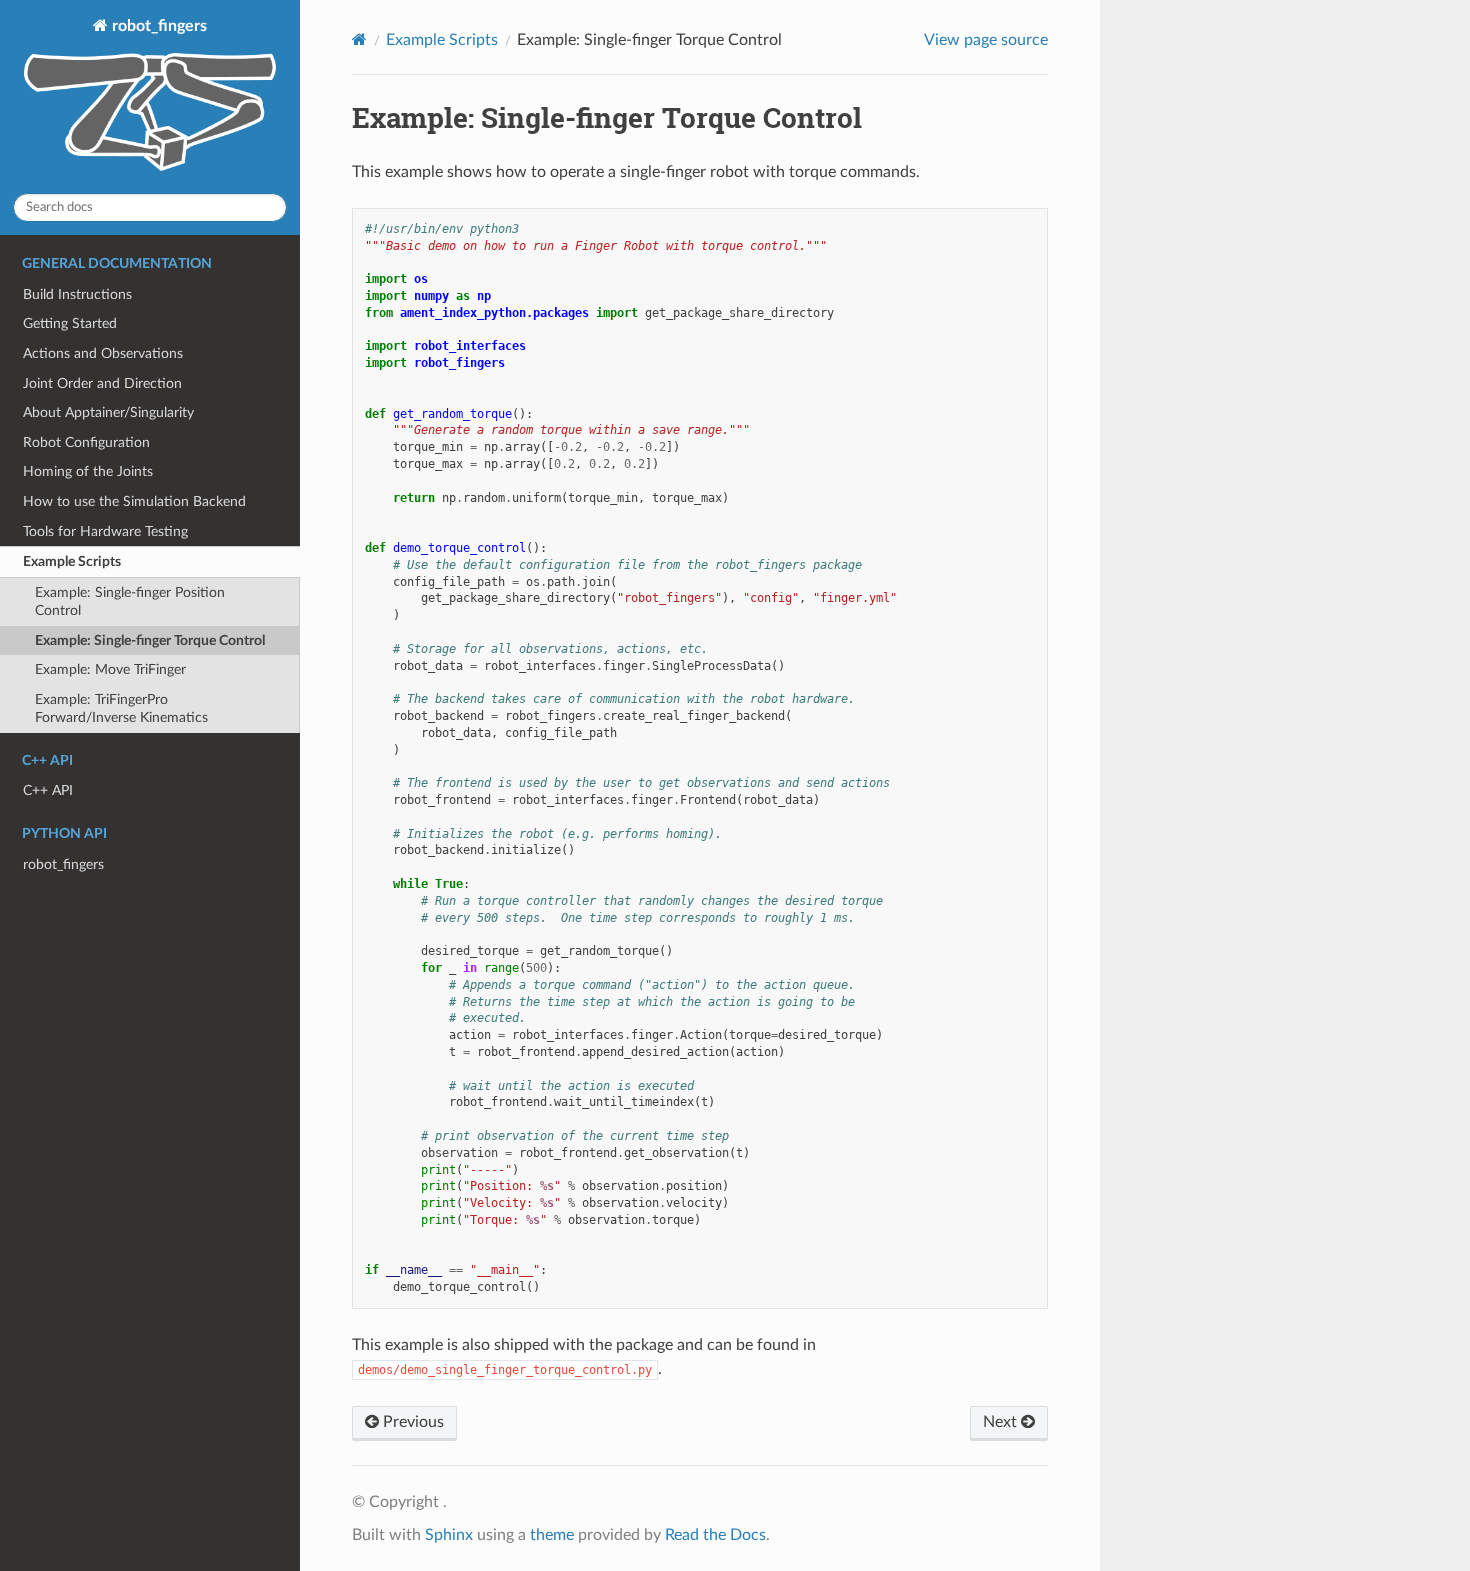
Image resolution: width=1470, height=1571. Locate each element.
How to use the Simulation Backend (134, 501)
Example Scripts (72, 561)
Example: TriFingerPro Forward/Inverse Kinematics (121, 708)
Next (1002, 1422)
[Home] (359, 39)
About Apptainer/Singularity (108, 412)
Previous (411, 1422)
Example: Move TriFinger (110, 669)
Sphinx (449, 1535)
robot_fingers (157, 26)
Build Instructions (77, 294)
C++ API (48, 790)
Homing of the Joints (88, 471)
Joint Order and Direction (102, 383)
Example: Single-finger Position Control (130, 601)
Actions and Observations (103, 353)
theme (552, 1535)
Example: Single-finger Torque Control (150, 640)
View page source (986, 40)
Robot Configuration (86, 442)
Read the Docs (715, 1535)
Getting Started (70, 323)
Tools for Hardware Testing (105, 531)
